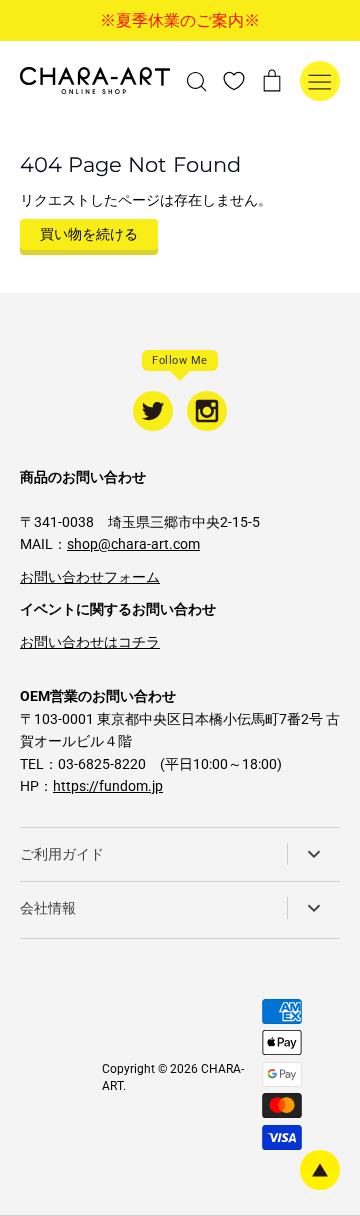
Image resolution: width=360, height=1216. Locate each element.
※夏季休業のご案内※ (180, 20)
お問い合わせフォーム (90, 577)
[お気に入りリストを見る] (234, 80)
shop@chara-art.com (133, 544)
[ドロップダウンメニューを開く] (313, 854)
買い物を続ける (89, 234)
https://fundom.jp (108, 786)
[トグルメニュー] (320, 81)
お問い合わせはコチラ (90, 642)
